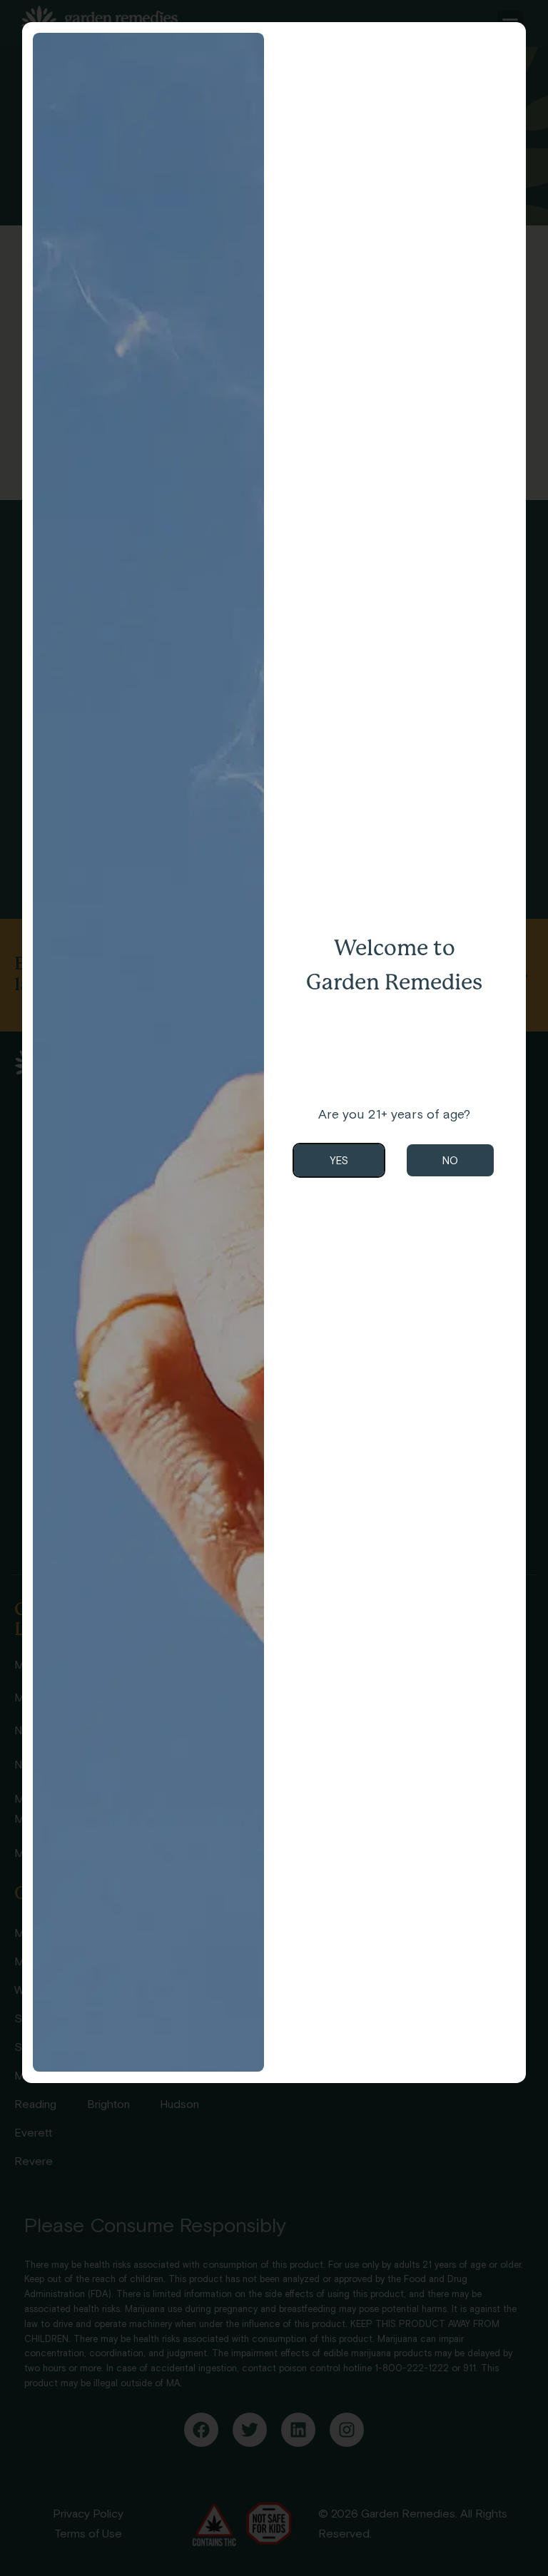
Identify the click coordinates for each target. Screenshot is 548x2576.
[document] (274, 1288)
